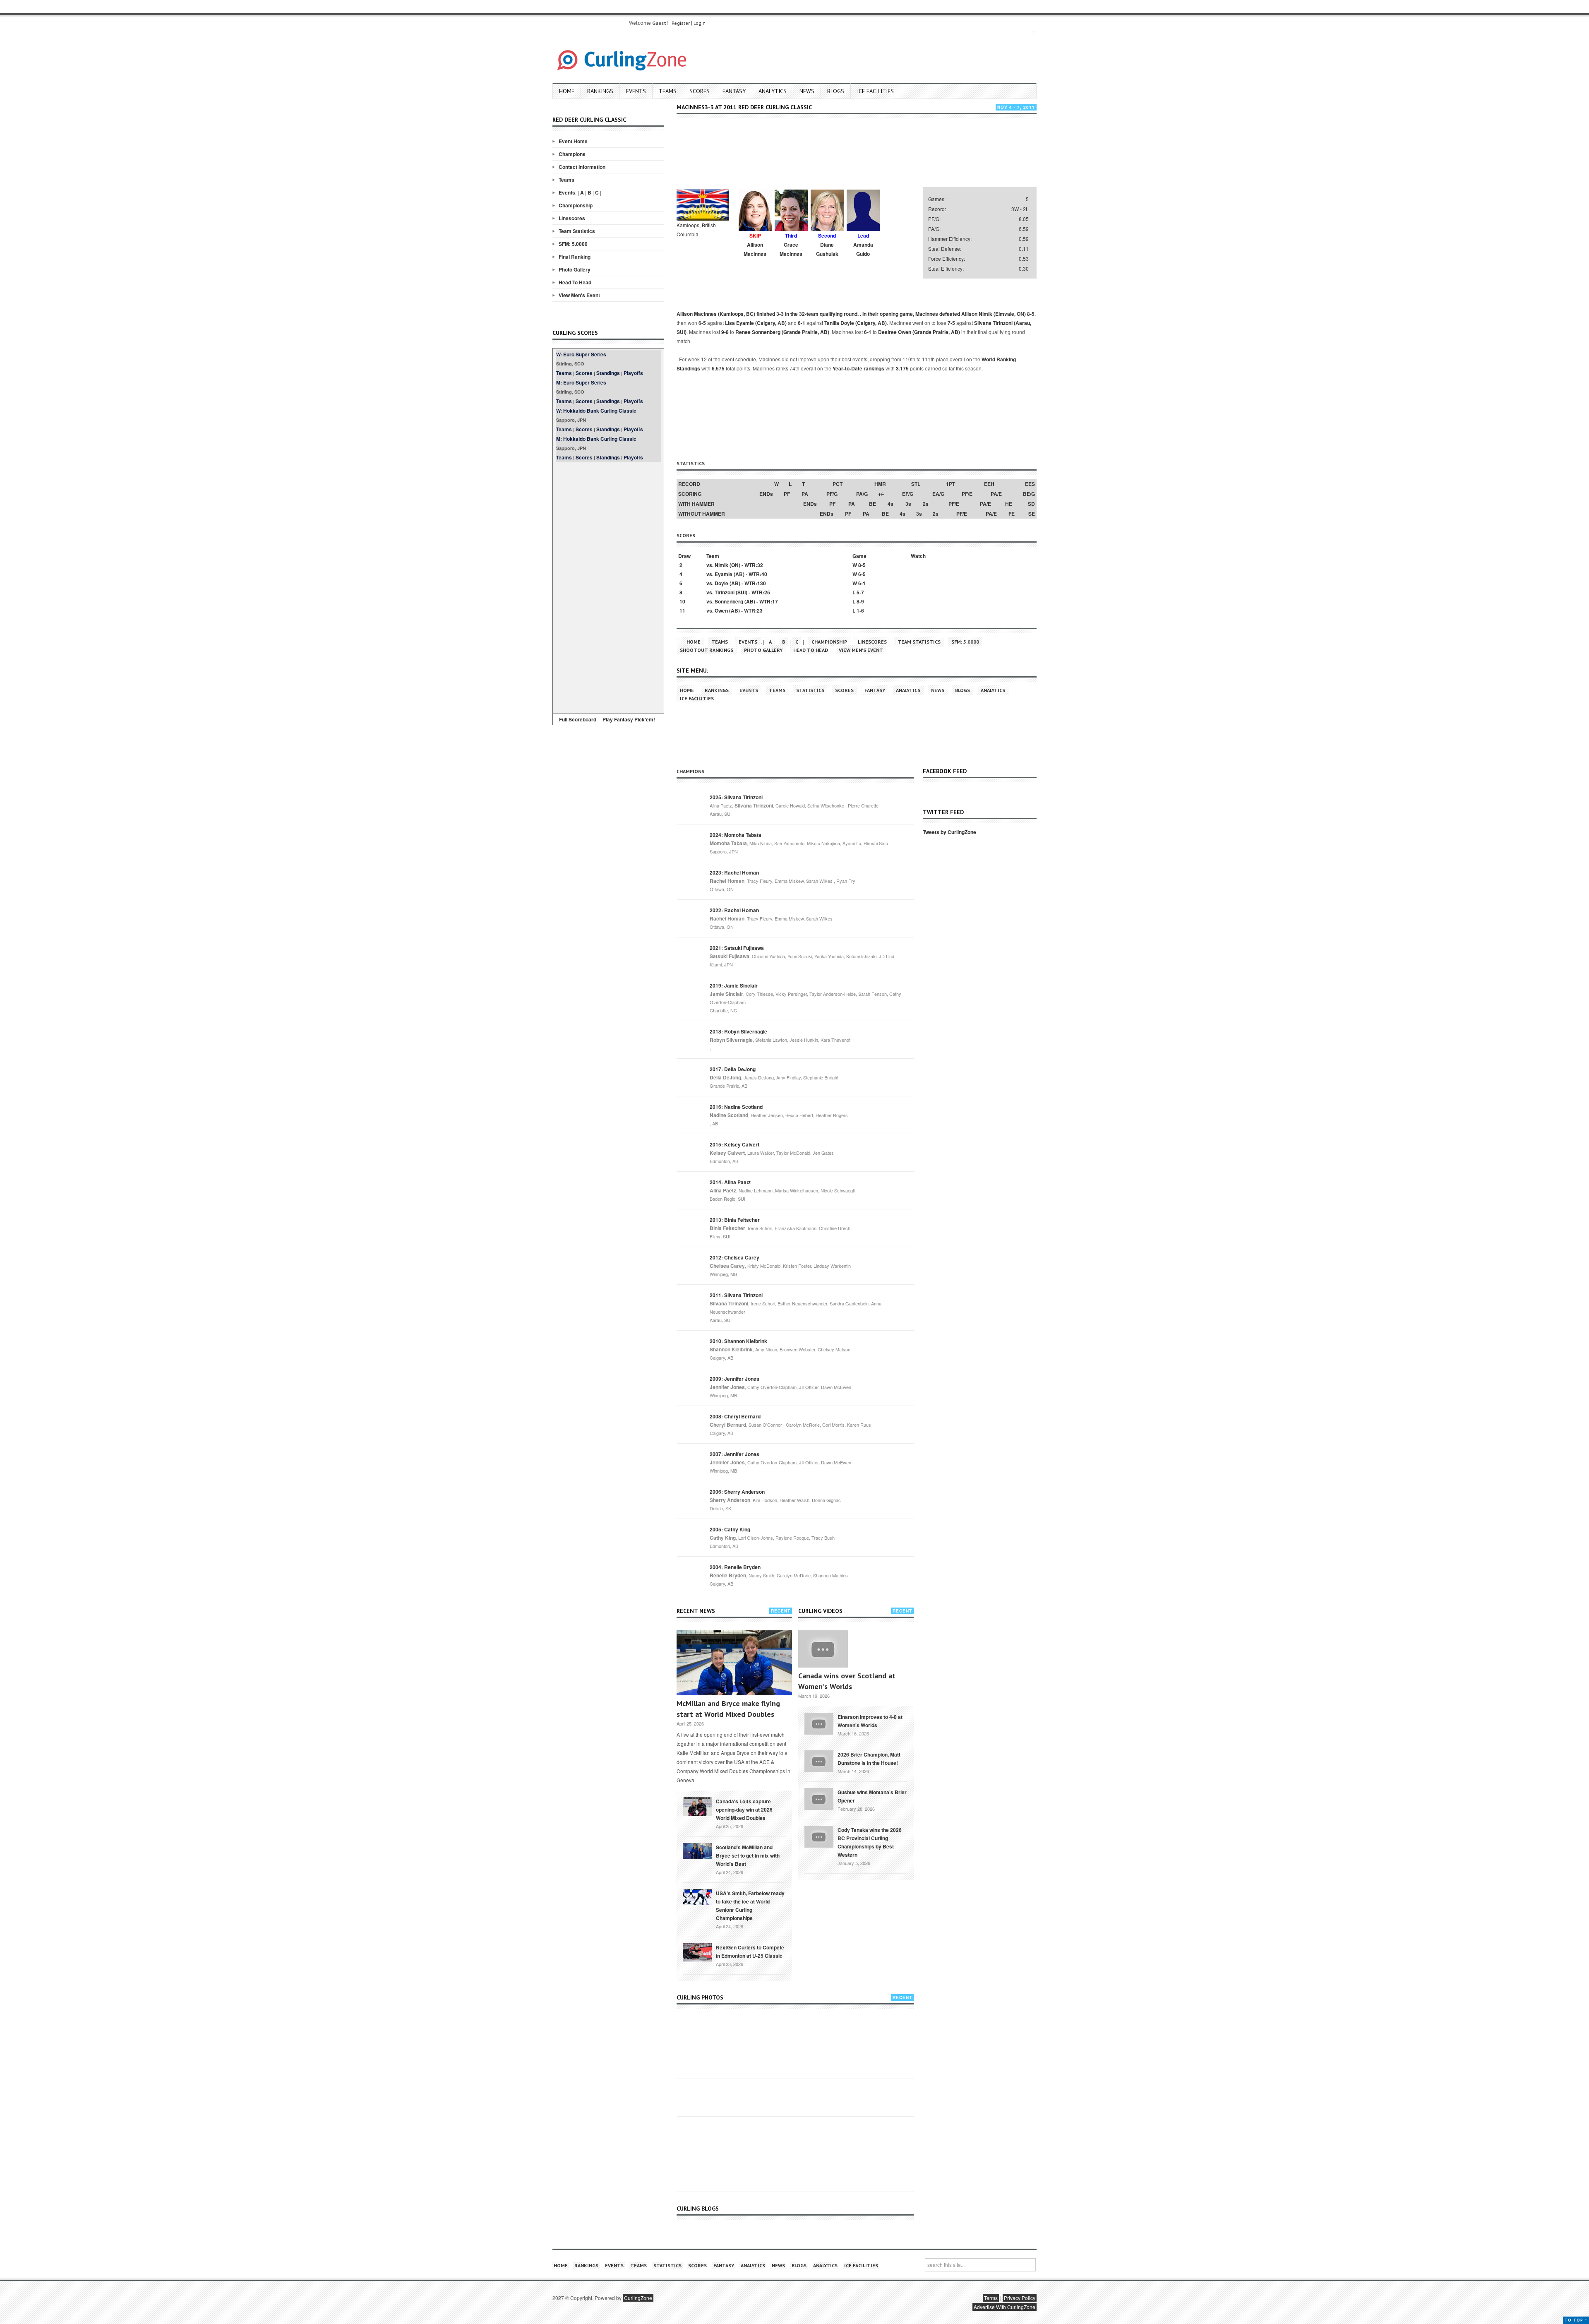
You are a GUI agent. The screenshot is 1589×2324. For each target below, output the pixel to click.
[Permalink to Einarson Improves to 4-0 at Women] (819, 1723)
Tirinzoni (725, 592)
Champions (572, 154)
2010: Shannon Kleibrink (738, 1341)
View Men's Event (579, 295)
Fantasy (734, 91)
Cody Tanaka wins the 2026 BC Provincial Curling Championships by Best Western (870, 1842)
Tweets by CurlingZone (949, 832)
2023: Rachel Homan (734, 872)
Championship (576, 205)
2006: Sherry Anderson (737, 1492)
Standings (608, 373)
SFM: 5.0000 (573, 244)
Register (681, 23)
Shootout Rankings (707, 650)
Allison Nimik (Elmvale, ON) (994, 314)
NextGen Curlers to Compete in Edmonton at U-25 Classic (750, 1951)
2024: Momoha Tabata (736, 835)
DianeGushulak (827, 249)
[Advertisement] (608, 586)
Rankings (600, 91)
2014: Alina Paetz (730, 1182)
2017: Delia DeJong (733, 1069)
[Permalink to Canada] (697, 1806)
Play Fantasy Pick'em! (629, 719)
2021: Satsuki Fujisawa (737, 948)
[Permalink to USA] (697, 1896)
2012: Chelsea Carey (734, 1257)
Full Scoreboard (578, 719)
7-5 (951, 323)
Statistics (810, 690)
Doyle (721, 583)
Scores (700, 91)
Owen (721, 610)
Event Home (573, 141)
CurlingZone (638, 2298)
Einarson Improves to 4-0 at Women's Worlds (870, 1721)
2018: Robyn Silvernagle (738, 1031)
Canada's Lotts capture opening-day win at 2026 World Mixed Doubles (744, 1810)
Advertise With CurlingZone (1005, 2307)
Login (700, 23)
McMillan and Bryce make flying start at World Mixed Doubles (728, 1709)
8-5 (1031, 314)
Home (567, 91)
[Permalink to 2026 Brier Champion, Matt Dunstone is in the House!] (819, 1760)
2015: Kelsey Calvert (734, 1144)
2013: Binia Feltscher (735, 1220)
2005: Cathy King (730, 1529)
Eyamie (724, 574)
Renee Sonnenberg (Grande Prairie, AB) (782, 332)
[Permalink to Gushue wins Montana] (819, 1798)
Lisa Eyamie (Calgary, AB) (756, 323)
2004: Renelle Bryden (735, 1567)
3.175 (902, 368)
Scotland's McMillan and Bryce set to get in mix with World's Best (748, 1855)
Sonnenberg (729, 601)
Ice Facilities (875, 91)
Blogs (836, 91)
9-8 (725, 332)
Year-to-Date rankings (858, 368)
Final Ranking (575, 257)
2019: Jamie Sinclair (734, 985)
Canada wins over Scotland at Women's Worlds (847, 1681)
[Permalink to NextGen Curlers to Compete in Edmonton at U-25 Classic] (697, 1951)
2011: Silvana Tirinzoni (736, 1295)
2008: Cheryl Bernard (735, 1416)
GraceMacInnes (791, 249)
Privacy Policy (1020, 2298)
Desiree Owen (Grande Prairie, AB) (919, 332)
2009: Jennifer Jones (734, 1379)
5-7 (860, 592)
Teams (668, 91)
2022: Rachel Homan (734, 910)
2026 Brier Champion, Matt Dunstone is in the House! (869, 1759)
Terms (991, 2298)
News (807, 91)
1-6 (860, 610)
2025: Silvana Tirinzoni (736, 797)
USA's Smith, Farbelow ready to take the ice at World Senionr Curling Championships (750, 1906)
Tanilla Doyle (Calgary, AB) (856, 323)
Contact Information (582, 167)
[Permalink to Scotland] (697, 1851)
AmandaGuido (863, 249)
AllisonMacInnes (755, 249)
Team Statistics (577, 231)
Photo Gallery (575, 269)
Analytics (773, 91)
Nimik (721, 565)
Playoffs (633, 373)
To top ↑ (1576, 2320)
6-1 (802, 323)
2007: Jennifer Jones (734, 1454)
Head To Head (575, 282)
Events (636, 91)
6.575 (718, 368)
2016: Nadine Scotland (736, 1107)
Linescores (572, 218)
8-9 (860, 601)
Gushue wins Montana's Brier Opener (872, 1796)
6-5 (702, 323)
